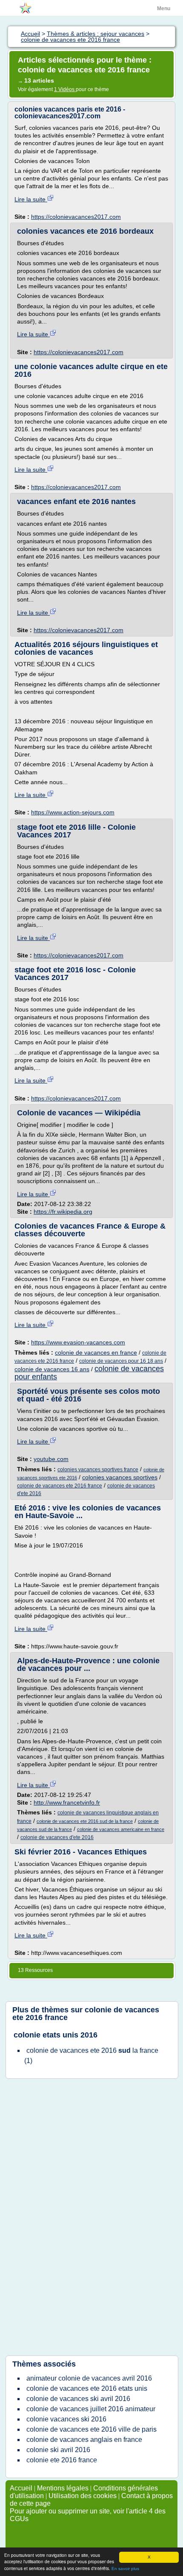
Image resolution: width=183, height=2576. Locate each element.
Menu (164, 9)
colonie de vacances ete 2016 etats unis (87, 2388)
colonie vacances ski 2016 (66, 2419)
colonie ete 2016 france (62, 2460)
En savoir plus (125, 2569)
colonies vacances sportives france (98, 1470)
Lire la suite (31, 199)
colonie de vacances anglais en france (84, 2440)
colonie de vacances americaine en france (121, 1829)
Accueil (21, 2488)
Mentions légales (63, 2488)
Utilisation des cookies (83, 2496)
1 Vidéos (65, 89)
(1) (91, 2056)
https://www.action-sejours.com (73, 812)
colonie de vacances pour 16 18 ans (121, 1361)
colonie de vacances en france (96, 1352)
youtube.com (51, 1459)
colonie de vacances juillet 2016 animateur (91, 2409)
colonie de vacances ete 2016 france (60, 1486)
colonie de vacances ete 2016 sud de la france (85, 1821)
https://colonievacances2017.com (76, 217)
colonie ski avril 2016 (58, 2450)
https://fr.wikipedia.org (63, 1212)
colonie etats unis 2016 (56, 2035)
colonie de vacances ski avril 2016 (78, 2399)
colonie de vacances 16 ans (52, 1369)
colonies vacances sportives (120, 1477)
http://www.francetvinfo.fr (67, 1802)
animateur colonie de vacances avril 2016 (89, 2378)
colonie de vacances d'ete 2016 (57, 1837)
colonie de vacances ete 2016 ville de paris (91, 2429)
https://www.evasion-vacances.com (78, 1342)
